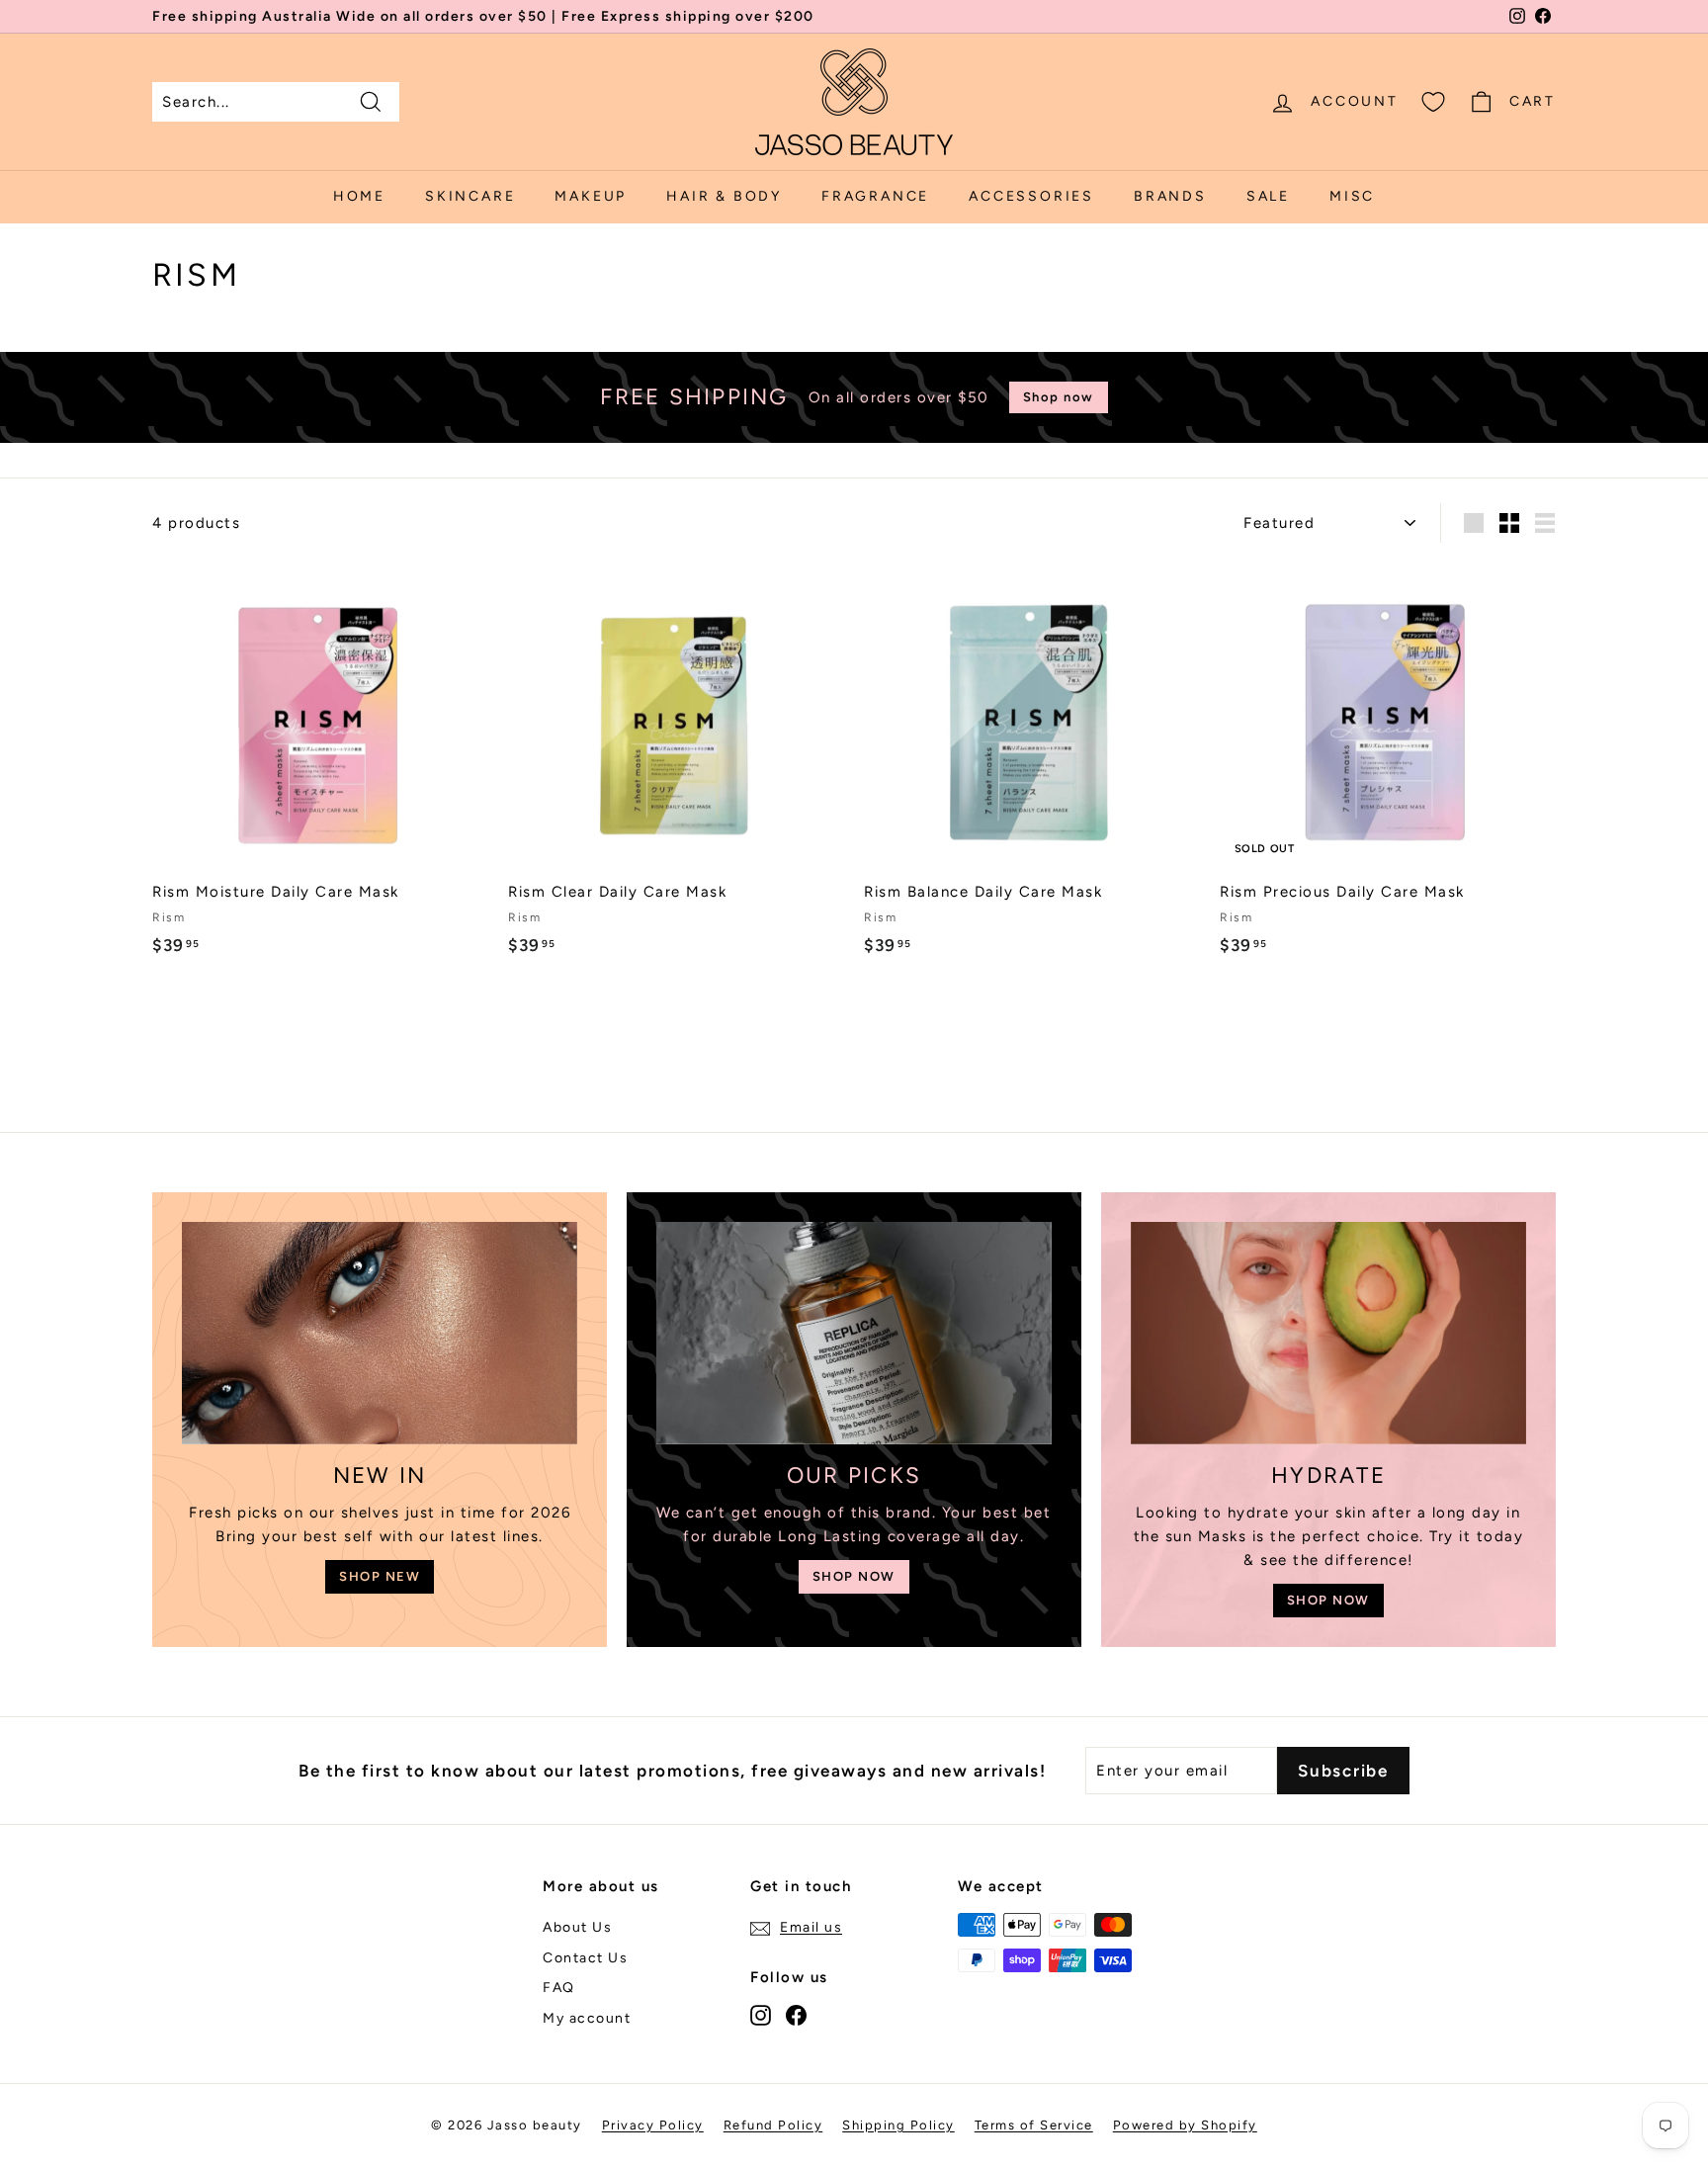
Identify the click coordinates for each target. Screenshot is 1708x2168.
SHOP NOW (854, 1576)
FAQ (559, 1988)
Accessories (1031, 196)
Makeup (591, 196)
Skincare (470, 196)
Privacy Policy (653, 2125)
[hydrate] (1328, 1333)
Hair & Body (724, 196)
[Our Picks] (854, 1333)
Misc (1352, 196)
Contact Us (585, 1958)
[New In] (380, 1333)
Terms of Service (1034, 2125)
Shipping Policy (898, 2125)
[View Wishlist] (1433, 102)
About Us (577, 1927)
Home (359, 196)
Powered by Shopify (1185, 2125)
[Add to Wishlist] (480, 654)
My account (587, 2018)
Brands (1170, 196)
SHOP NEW (380, 1576)
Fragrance (875, 196)
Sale (1268, 196)
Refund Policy (773, 2125)
